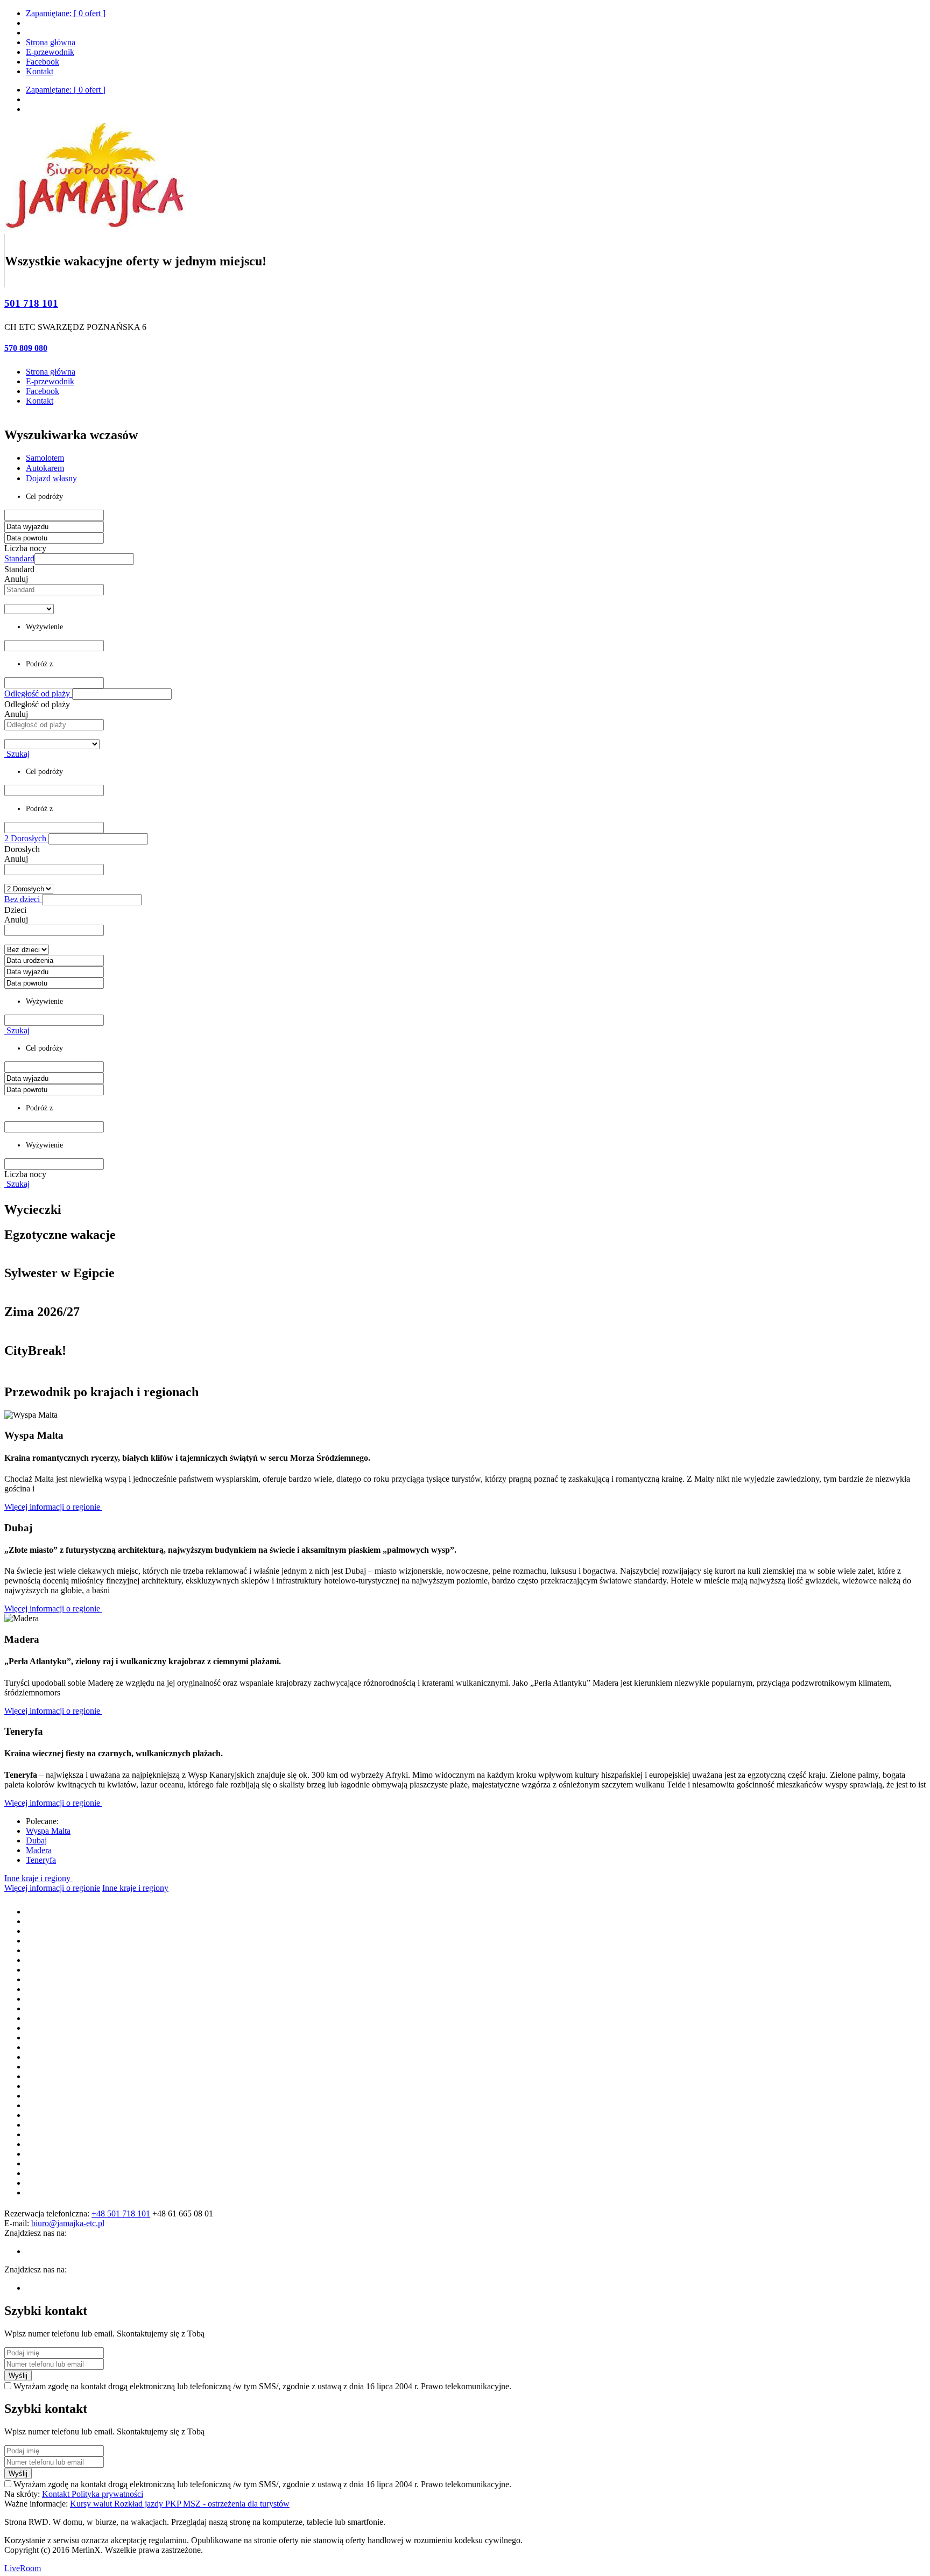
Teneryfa (41, 1860)
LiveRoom (23, 2568)
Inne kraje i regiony (38, 1878)
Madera (39, 1850)
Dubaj (36, 1840)
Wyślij (18, 2376)
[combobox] (54, 590)
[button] (84, 559)
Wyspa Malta (48, 1831)
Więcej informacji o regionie (53, 1507)
